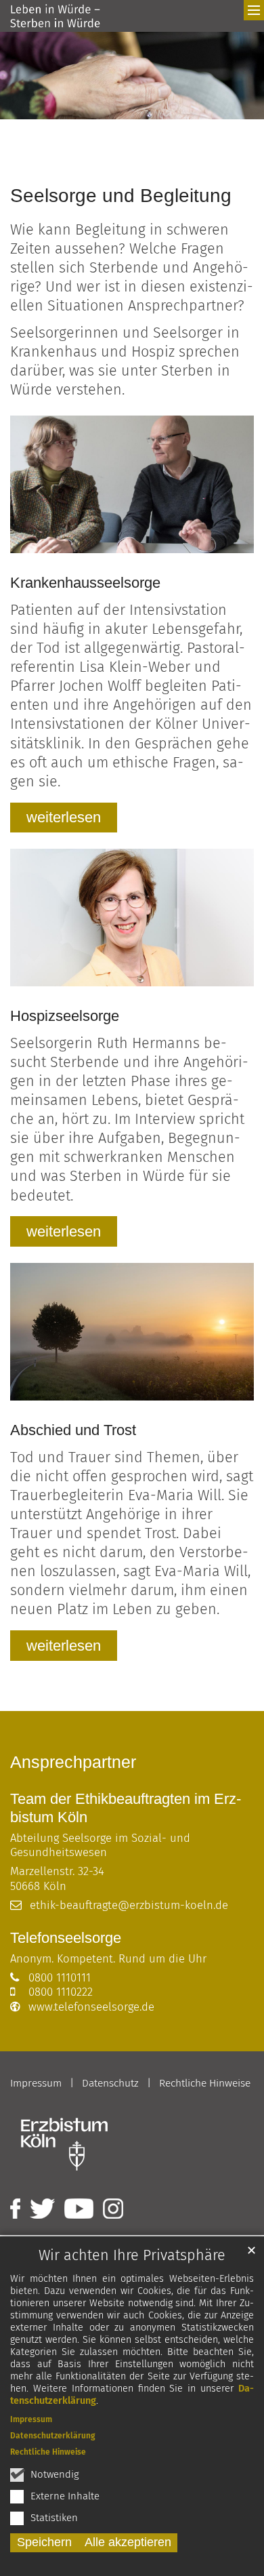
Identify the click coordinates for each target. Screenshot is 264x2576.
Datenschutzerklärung (53, 2436)
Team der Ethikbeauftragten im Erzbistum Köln (126, 1808)
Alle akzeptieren (128, 2542)
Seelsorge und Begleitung (121, 196)
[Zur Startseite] (55, 16)
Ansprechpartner (73, 1762)
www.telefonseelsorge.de (91, 2007)
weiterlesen (64, 817)
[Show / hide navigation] (254, 10)
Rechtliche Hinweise (48, 2452)
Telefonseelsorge (66, 1938)
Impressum (31, 2419)
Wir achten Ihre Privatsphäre (132, 2255)
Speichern (44, 2542)
